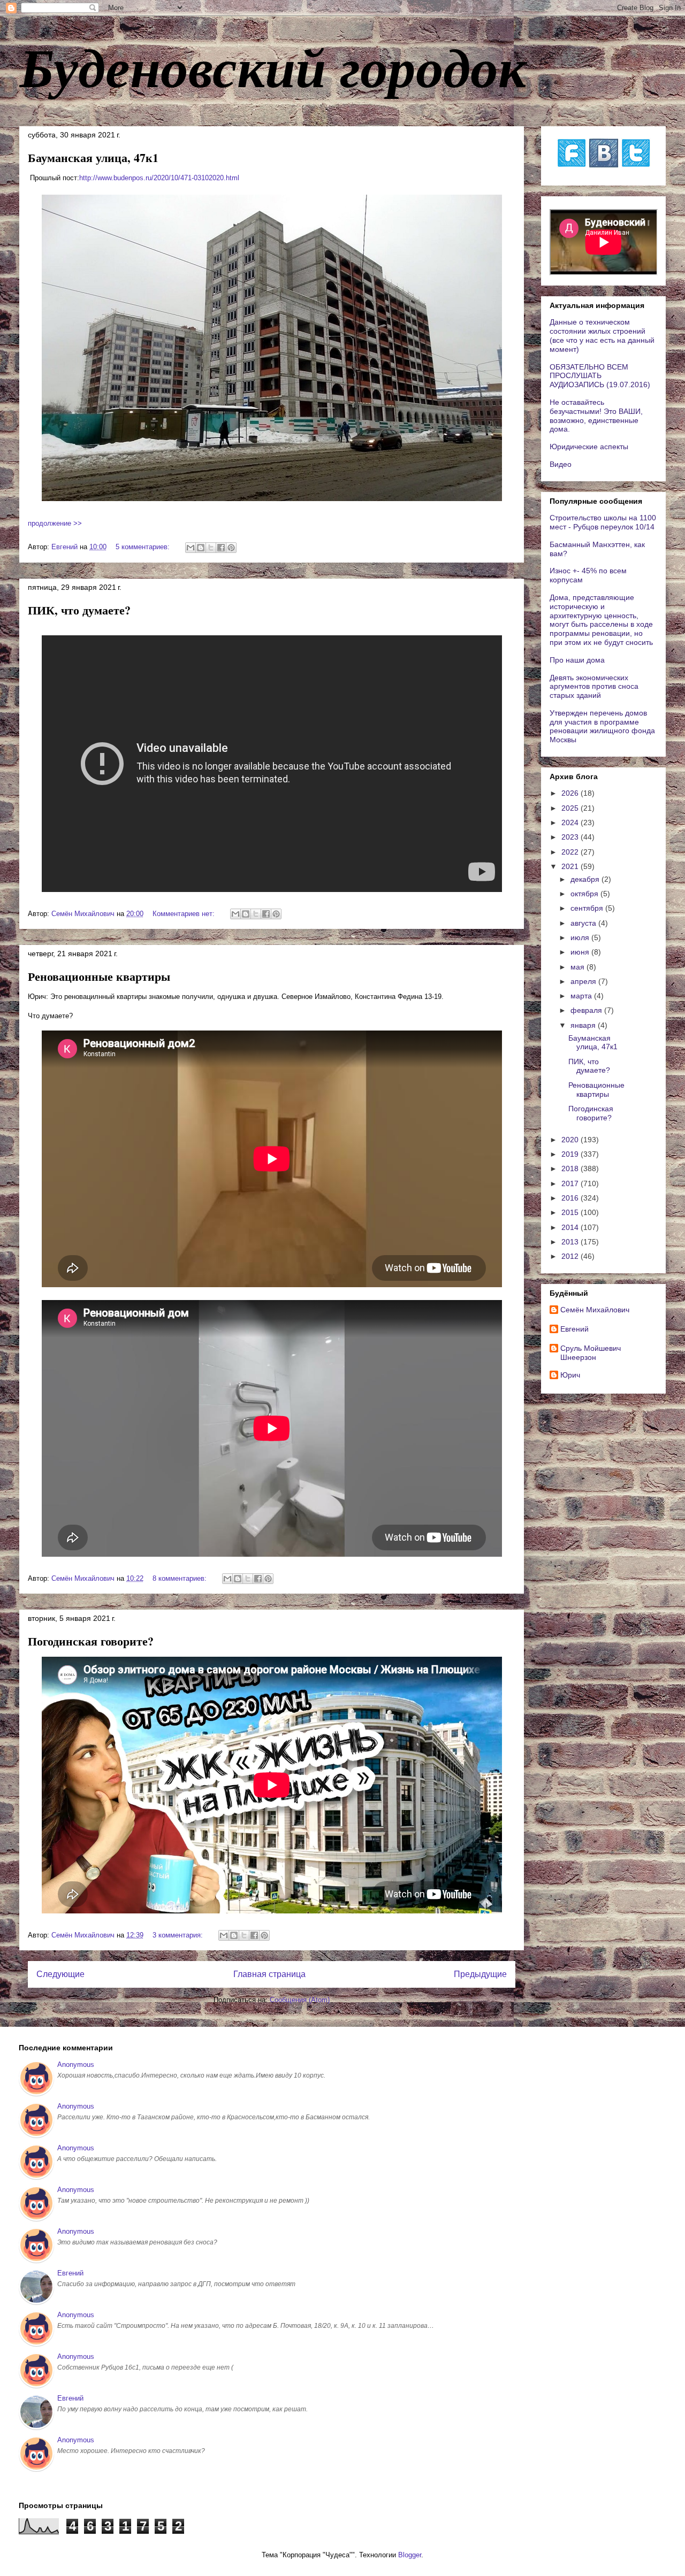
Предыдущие (480, 1974)
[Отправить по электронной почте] (191, 548)
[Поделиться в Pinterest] (231, 548)
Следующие (60, 1974)
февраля (587, 1010)
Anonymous (76, 2064)
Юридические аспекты (589, 447)
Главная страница (269, 1974)
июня (581, 952)
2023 (571, 837)
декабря (586, 879)
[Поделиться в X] (211, 548)
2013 (571, 1242)
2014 (571, 1227)
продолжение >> (55, 523)
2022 (571, 852)
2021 (571, 866)
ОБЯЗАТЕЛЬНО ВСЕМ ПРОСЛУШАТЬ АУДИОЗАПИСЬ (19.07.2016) (600, 376)
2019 (571, 1154)
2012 (571, 1256)
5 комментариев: (144, 547)
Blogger (410, 2555)
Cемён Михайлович (595, 1310)
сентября (588, 908)
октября (585, 894)
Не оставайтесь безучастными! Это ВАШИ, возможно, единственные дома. (596, 416)
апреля (584, 981)
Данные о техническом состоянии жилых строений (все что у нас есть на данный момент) (602, 335)
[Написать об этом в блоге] (201, 548)
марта (582, 996)
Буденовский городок (273, 66)
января (584, 1025)
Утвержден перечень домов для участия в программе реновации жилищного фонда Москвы (602, 726)
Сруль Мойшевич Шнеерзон (591, 1353)
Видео (561, 464)
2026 (571, 793)
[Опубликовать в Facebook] (221, 548)
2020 (571, 1140)
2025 (571, 808)
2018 (571, 1168)
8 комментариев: (181, 1578)
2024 (571, 822)
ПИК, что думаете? (79, 610)
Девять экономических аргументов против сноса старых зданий (594, 687)
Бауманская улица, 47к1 (93, 157)
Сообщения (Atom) (300, 2000)
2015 (571, 1212)
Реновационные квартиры (99, 976)
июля (581, 937)
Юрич (570, 1375)
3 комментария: (179, 1935)
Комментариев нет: (185, 914)
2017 (571, 1183)
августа (584, 923)
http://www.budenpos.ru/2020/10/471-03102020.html (159, 178)
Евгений (574, 1329)
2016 (571, 1198)
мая (579, 967)
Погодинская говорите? (91, 1641)
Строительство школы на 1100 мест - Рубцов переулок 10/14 (603, 522)
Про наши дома (577, 660)
